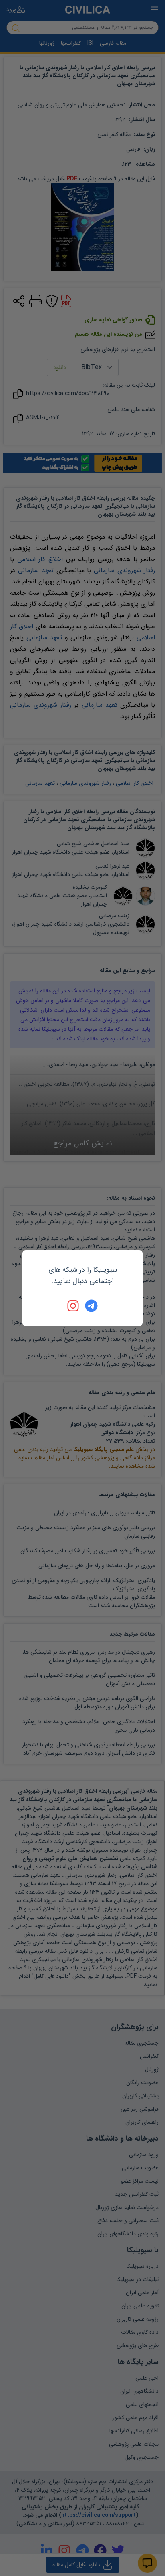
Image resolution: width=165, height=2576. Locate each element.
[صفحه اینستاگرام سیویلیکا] (74, 1306)
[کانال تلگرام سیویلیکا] (91, 1306)
